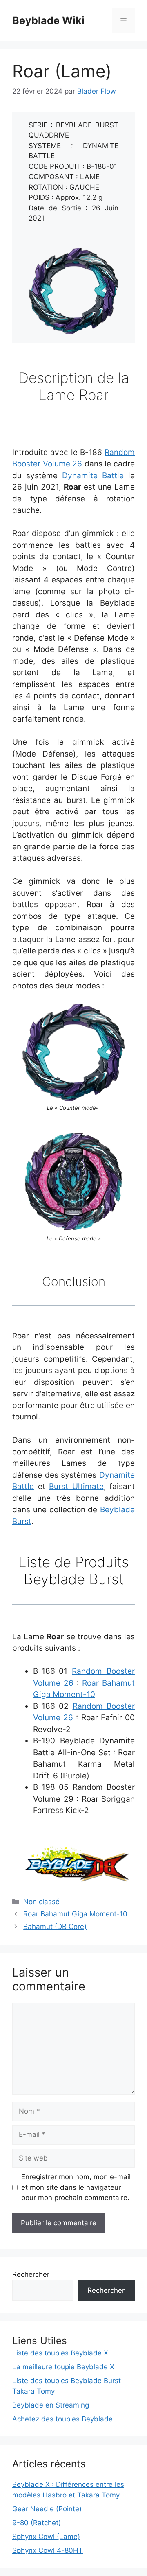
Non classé (41, 1902)
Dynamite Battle (93, 476)
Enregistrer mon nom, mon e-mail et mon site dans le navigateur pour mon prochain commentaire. (76, 2187)
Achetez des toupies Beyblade (62, 2419)
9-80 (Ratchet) (37, 2523)
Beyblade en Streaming (51, 2405)
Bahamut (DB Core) (55, 1927)
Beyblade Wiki (48, 20)
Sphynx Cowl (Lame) (46, 2537)
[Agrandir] (108, 258)
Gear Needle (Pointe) (47, 2509)
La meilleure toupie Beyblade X (63, 2367)
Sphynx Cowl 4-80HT (48, 2550)
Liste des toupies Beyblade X (60, 2353)
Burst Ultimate (76, 1486)
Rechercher (31, 2274)
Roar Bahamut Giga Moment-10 (75, 1914)
